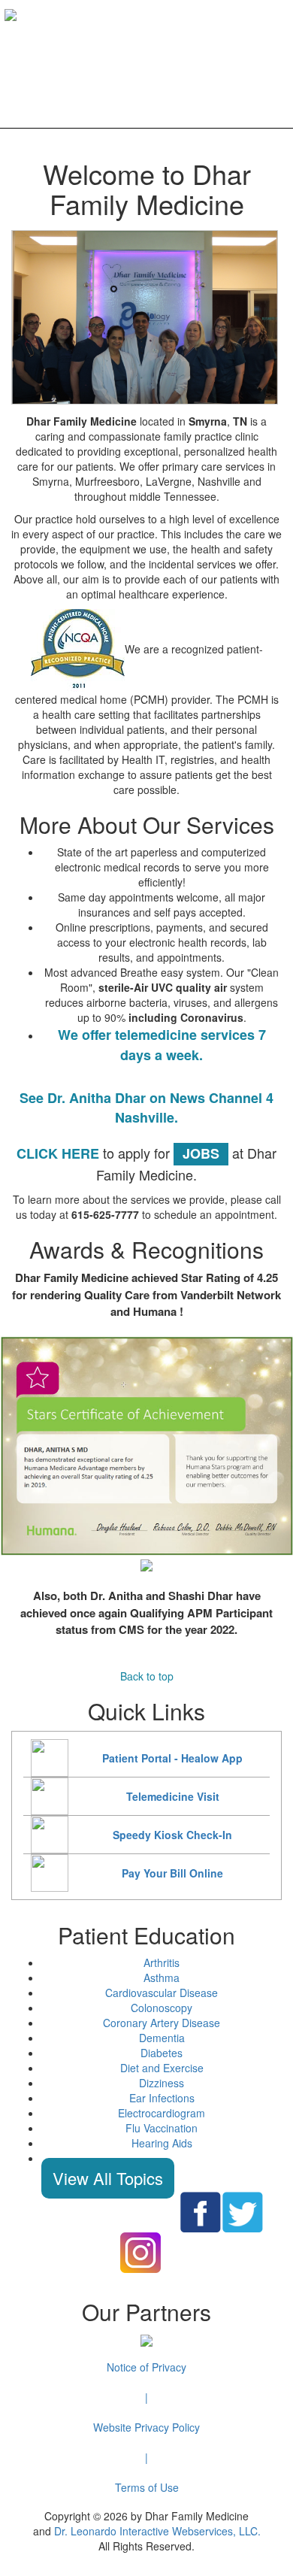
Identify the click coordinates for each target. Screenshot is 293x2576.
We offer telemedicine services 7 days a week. (162, 1045)
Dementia (162, 2038)
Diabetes (162, 2053)
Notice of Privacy (146, 2367)
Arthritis (162, 1962)
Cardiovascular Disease (162, 1993)
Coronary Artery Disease (162, 2023)
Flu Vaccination (162, 2128)
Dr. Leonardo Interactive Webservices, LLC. (157, 2531)
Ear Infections (162, 2098)
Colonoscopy (162, 2008)
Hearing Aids (162, 2143)
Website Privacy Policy (146, 2427)
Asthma (162, 1977)
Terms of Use (147, 2487)
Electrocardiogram (162, 2113)
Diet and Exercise (162, 2068)
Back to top (147, 1676)
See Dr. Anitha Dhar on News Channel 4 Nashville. (146, 1108)
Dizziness (162, 2083)
